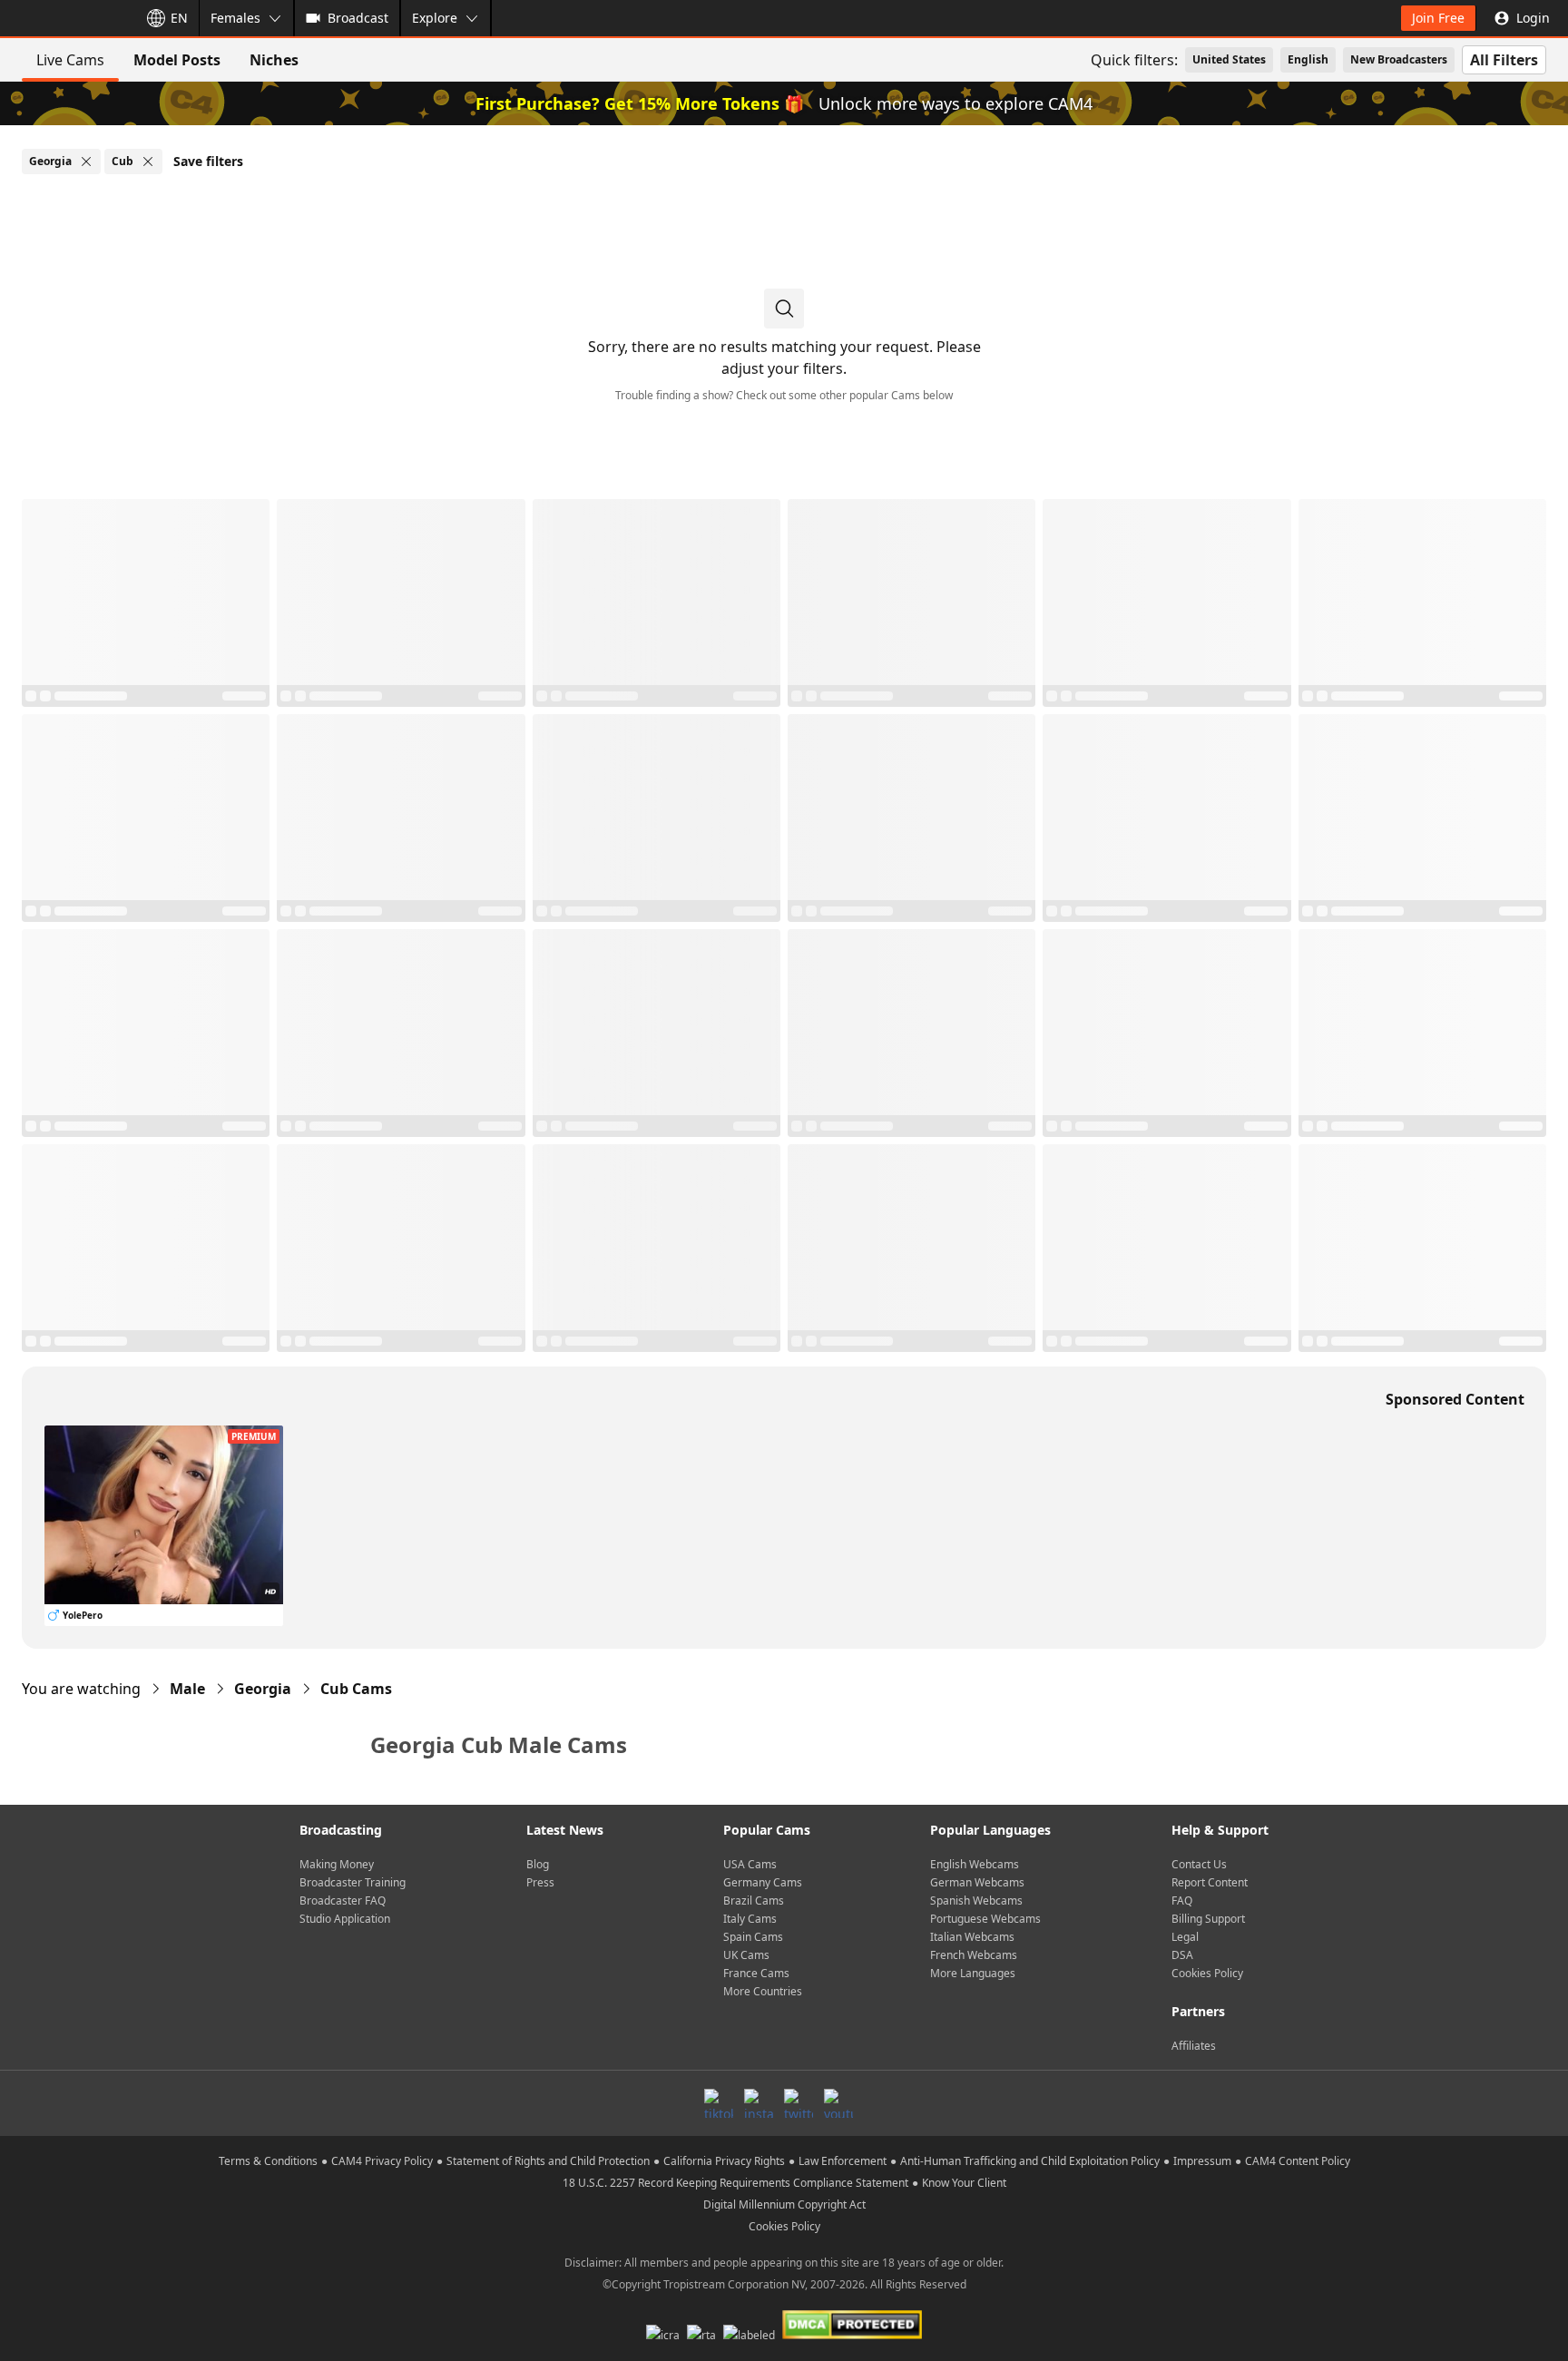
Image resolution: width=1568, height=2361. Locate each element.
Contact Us (1199, 1864)
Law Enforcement (843, 2161)
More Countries (763, 1991)
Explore (435, 18)
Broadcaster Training (353, 1882)
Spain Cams (753, 1937)
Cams (356, 1689)
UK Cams (746, 1955)
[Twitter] (799, 2103)
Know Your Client (964, 2183)
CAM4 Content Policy (1298, 2161)
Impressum (1202, 2161)
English (1308, 59)
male (187, 1689)
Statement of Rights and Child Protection (548, 2161)
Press (540, 1882)
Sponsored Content (1455, 1399)
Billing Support (1208, 1919)
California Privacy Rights (724, 2161)
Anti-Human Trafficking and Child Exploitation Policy (1030, 2161)
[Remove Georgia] (86, 162)
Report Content (1210, 1882)
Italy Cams (750, 1919)
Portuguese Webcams (985, 1919)
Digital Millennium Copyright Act (784, 2204)
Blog (538, 1864)
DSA (1182, 1955)
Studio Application (345, 1919)
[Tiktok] (719, 2103)
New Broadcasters (1399, 59)
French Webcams (974, 1955)
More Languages (973, 1973)
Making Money (337, 1864)
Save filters (208, 161)
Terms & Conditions (268, 2161)
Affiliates (1194, 2046)
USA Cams (750, 1864)
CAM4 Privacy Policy (382, 2161)
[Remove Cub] (148, 162)
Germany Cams (763, 1882)
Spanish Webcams (976, 1901)
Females (235, 18)
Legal (1185, 1937)
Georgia (263, 1689)
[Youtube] (838, 2103)
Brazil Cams (754, 1901)
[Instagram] (759, 2103)
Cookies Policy (1207, 1973)
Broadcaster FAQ (343, 1901)
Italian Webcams (972, 1937)
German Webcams (977, 1882)
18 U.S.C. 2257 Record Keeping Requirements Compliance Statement (735, 2183)
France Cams (756, 1973)
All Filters (1504, 60)
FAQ (1182, 1901)
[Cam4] (65, 18)
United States (1229, 59)
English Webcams (975, 1864)
